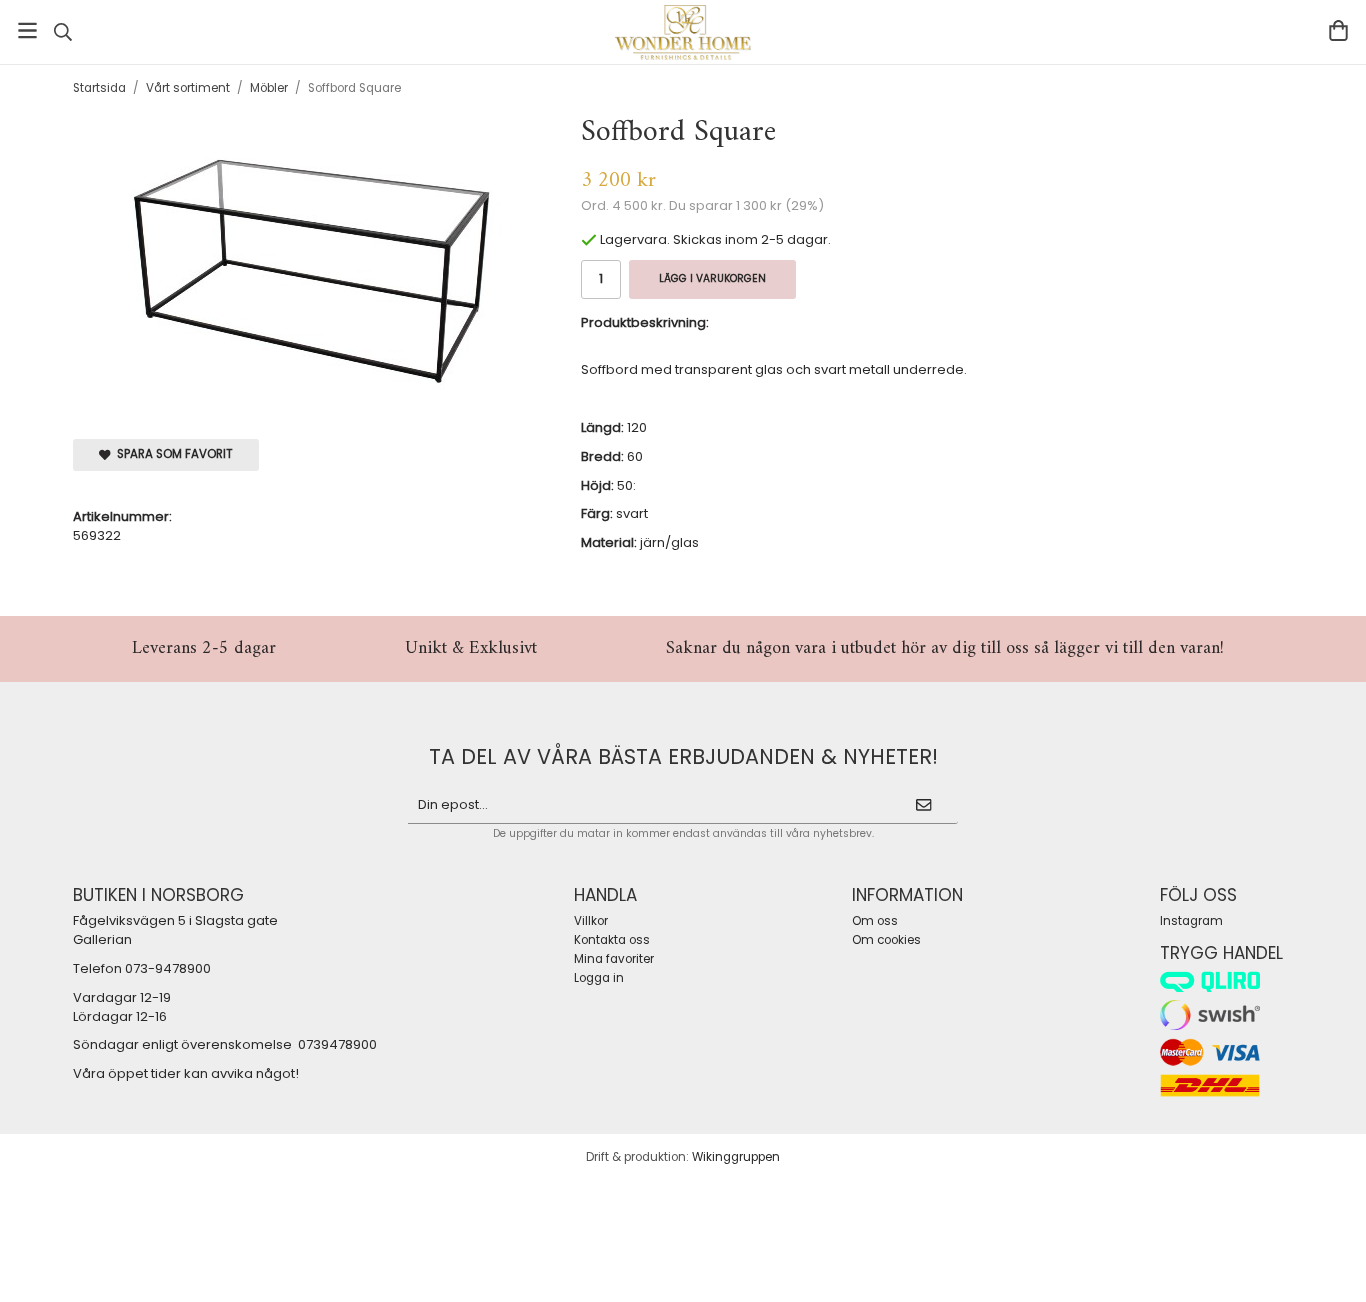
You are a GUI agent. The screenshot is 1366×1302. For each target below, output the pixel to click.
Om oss (875, 921)
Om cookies (886, 940)
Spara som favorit (172, 454)
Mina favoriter (614, 959)
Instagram (1191, 921)
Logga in (599, 978)
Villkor (591, 921)
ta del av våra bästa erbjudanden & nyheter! (683, 756)
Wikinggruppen (736, 1157)
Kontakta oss (612, 940)
